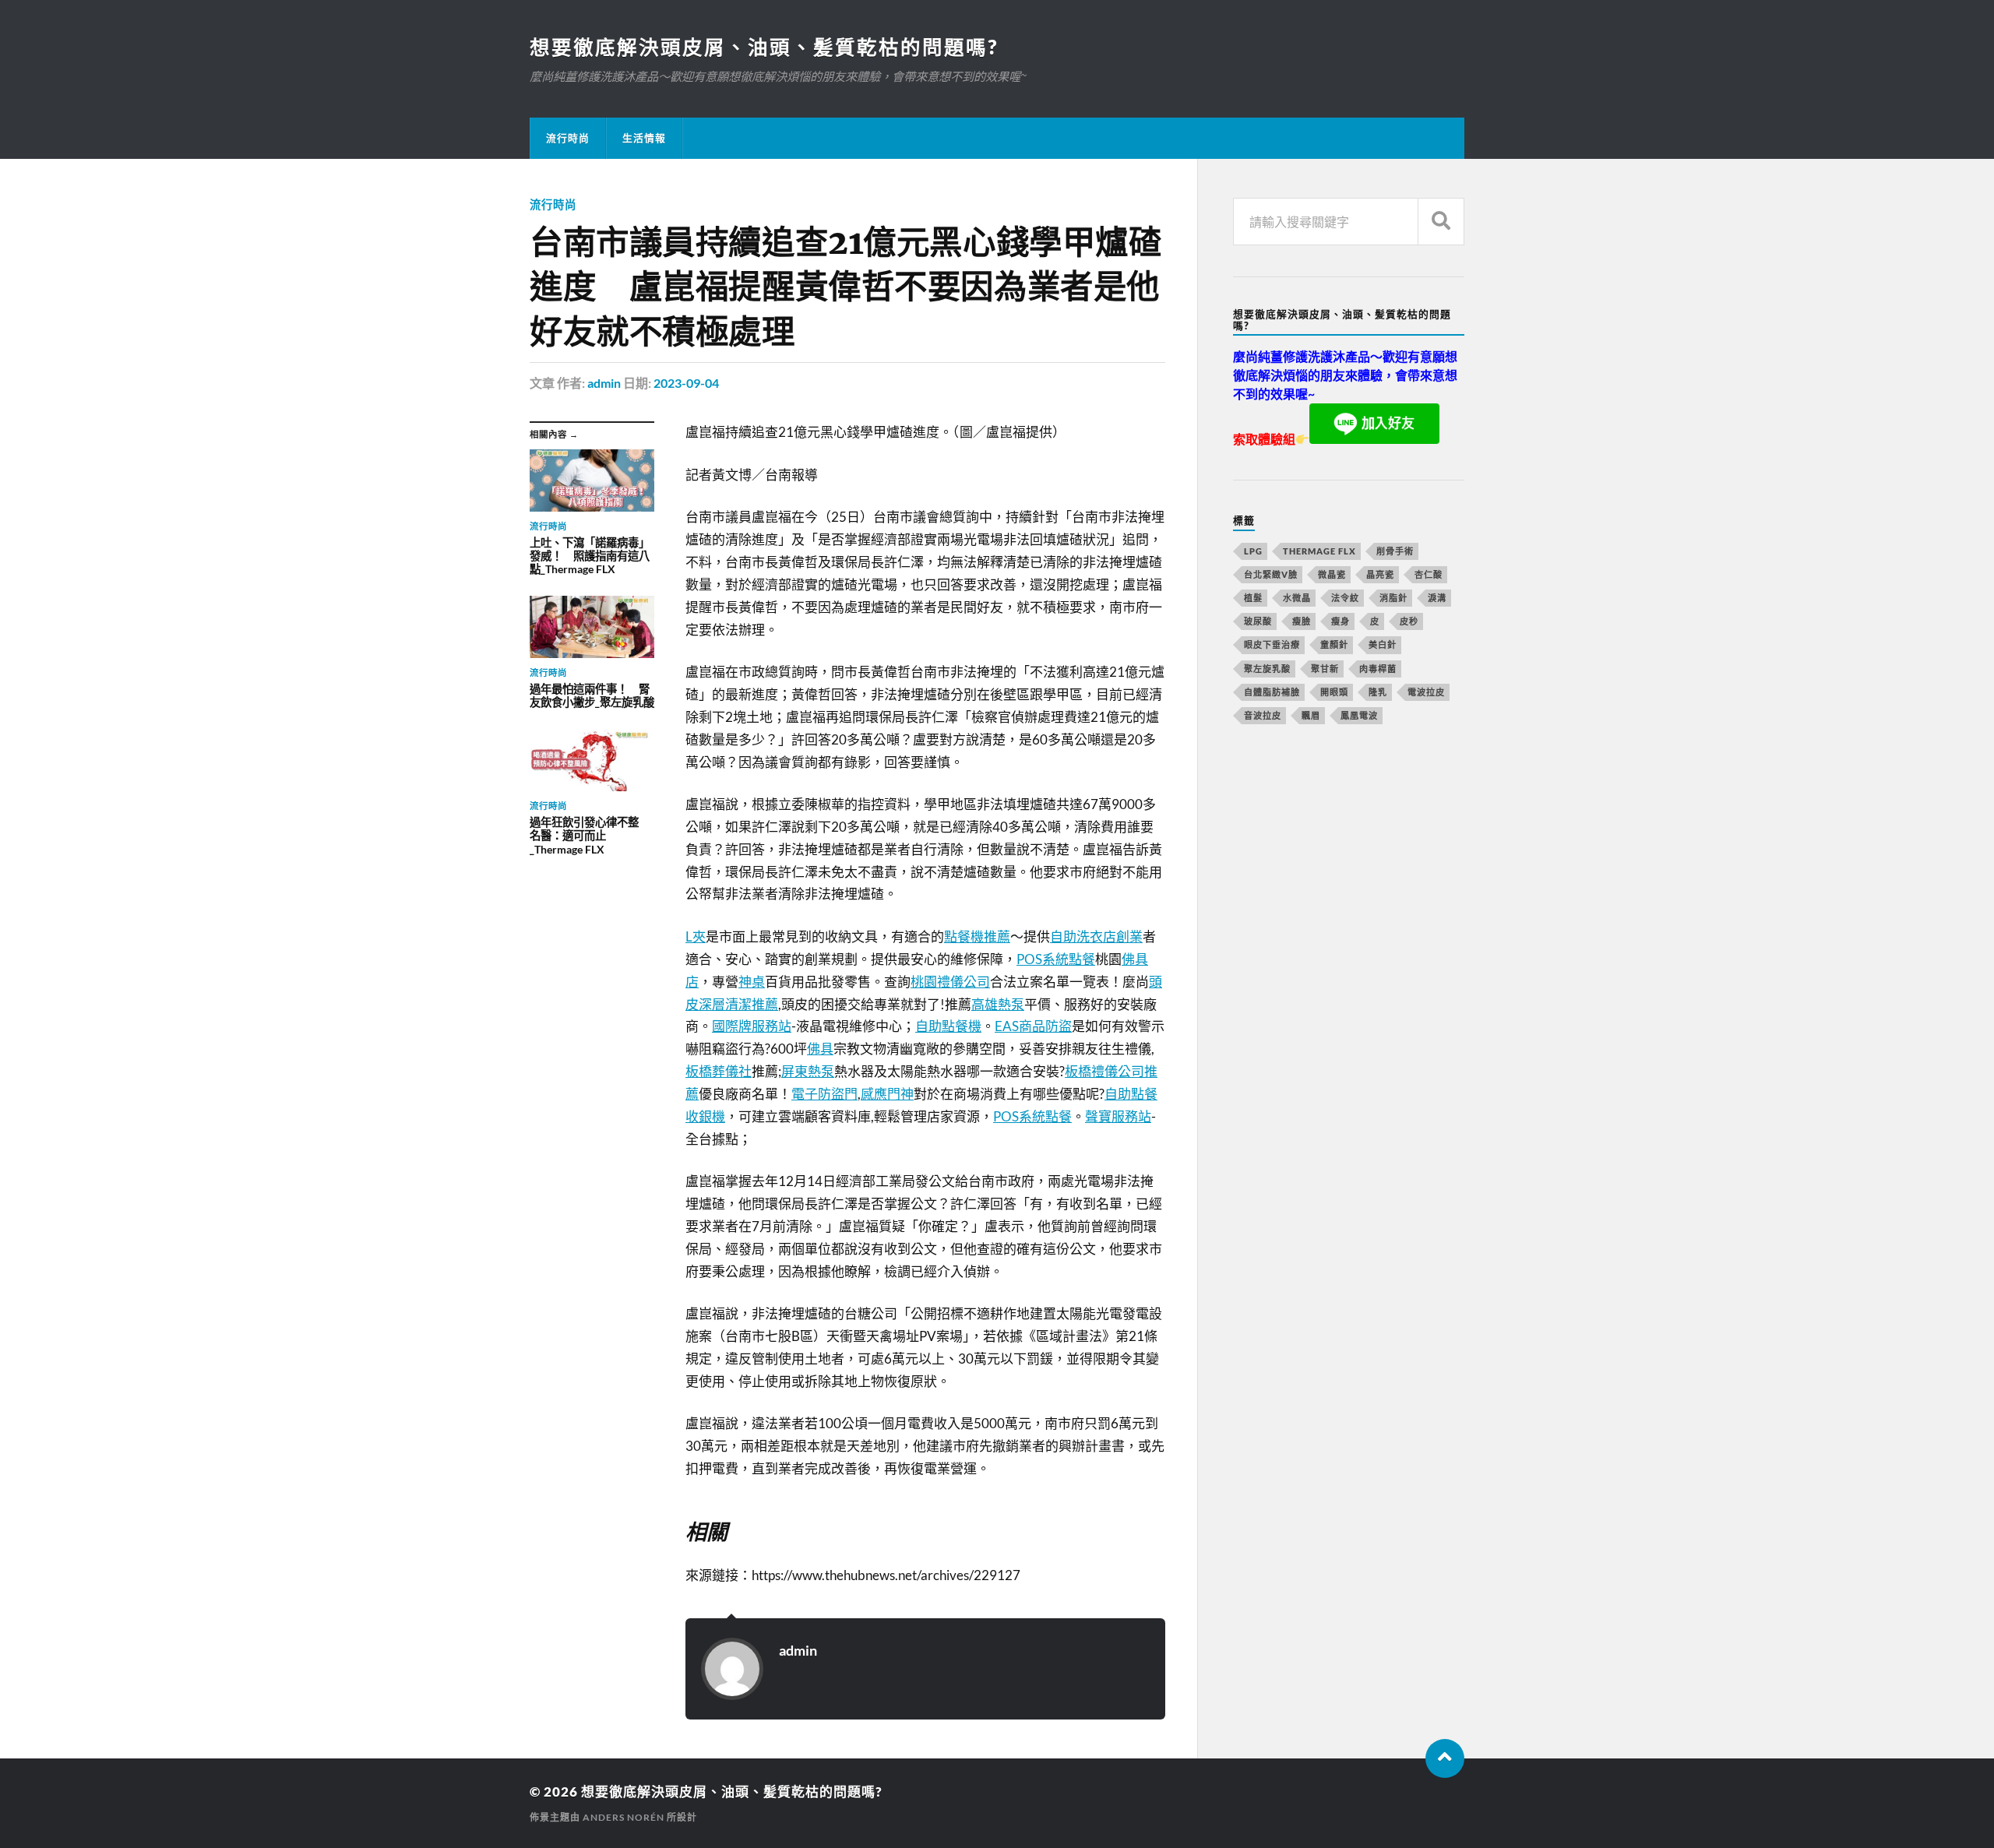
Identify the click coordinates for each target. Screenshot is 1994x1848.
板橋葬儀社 (719, 1071)
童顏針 (1334, 644)
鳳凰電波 (1359, 715)
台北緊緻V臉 (1271, 574)
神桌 (752, 982)
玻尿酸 (1258, 621)
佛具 (820, 1049)
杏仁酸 (1429, 574)
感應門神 (887, 1094)
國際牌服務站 (752, 1026)
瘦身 (1340, 621)
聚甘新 (1325, 669)
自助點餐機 (948, 1026)
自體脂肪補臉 (1272, 692)
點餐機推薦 (977, 936)
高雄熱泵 (998, 1004)
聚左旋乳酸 (1267, 669)
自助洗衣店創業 (1096, 936)
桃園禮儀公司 (950, 982)
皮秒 (1409, 621)
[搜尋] (1441, 222)
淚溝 (1437, 598)
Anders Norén (624, 1817)
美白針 (1383, 644)
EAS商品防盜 (1033, 1026)
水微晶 (1297, 598)
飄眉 (1311, 715)
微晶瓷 (1332, 574)
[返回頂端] (1445, 1758)
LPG (1253, 551)
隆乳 (1378, 692)
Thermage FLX (1319, 551)
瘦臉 (1302, 621)
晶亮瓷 (1380, 574)
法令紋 (1345, 598)
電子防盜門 (824, 1094)
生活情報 (644, 138)
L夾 (696, 936)
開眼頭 (1334, 692)
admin (604, 383)
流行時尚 (568, 138)
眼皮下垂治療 (1272, 644)
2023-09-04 (686, 383)
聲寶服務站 (1118, 1116)
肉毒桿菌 (1378, 669)
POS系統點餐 (1056, 959)
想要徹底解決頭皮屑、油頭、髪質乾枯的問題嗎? (764, 47)
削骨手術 (1395, 551)
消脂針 (1393, 598)
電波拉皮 (1426, 692)
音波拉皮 (1263, 715)
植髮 (1253, 598)
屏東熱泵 (808, 1071)
